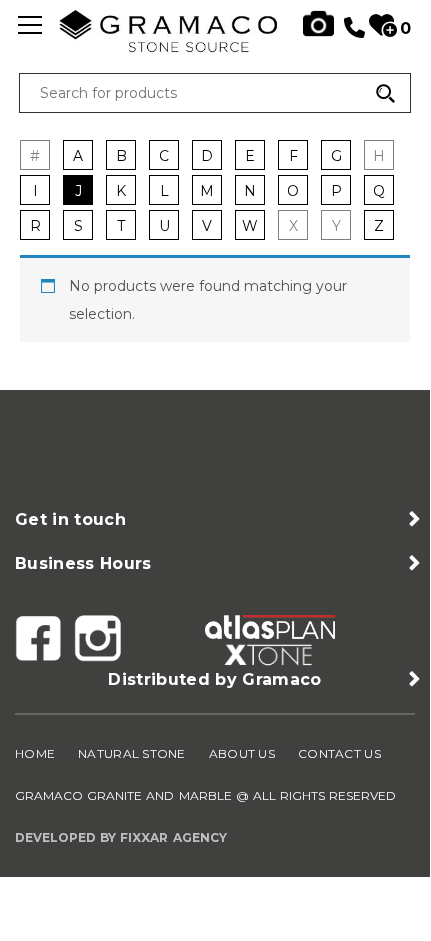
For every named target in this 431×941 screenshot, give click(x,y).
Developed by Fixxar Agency (121, 837)
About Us (242, 753)
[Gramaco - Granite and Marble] (215, 47)
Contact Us (339, 753)
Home (35, 753)
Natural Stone (132, 753)
